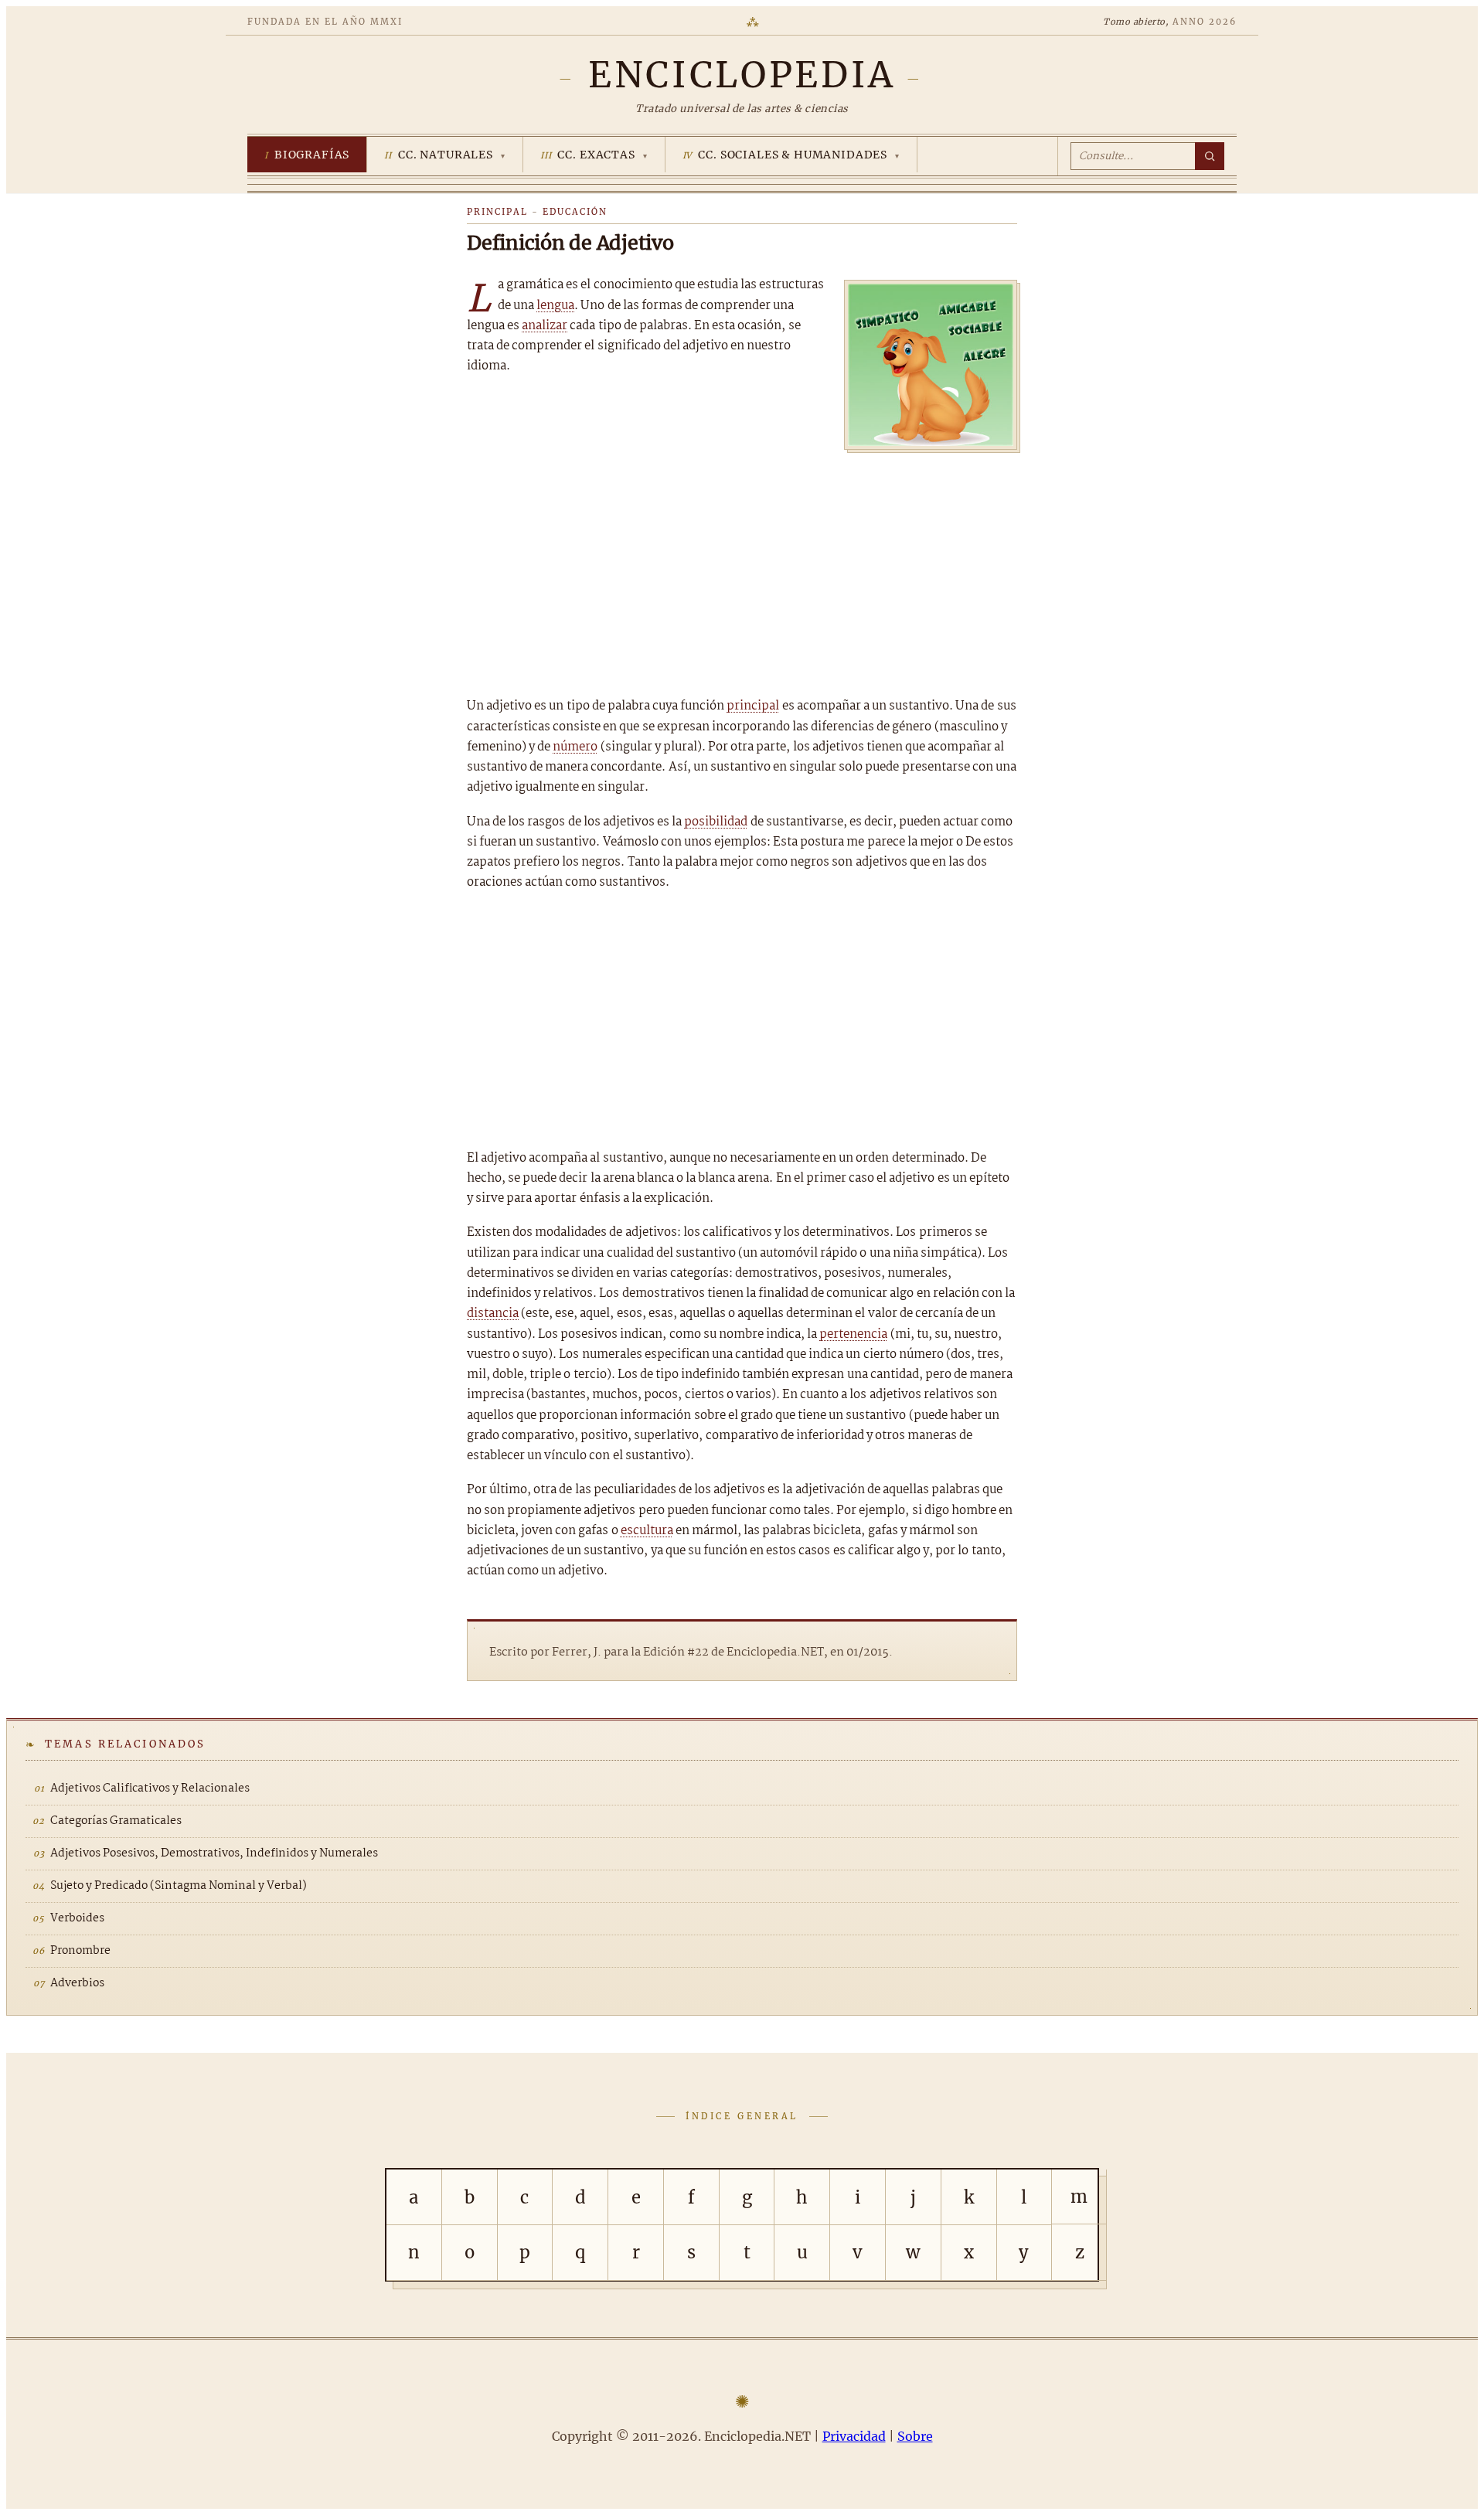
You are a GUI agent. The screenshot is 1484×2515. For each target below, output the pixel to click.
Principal (497, 212)
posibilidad (716, 822)
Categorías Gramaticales (116, 1821)
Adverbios (77, 1983)
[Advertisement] (742, 569)
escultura (647, 1531)
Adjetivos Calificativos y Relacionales (150, 1788)
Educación (575, 212)
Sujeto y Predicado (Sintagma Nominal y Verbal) (179, 1886)
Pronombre (80, 1951)
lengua (555, 306)
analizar (545, 326)
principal (753, 706)
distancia (493, 1314)
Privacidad (854, 2436)
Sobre (915, 2436)
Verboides (77, 1918)
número (575, 747)
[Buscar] (1210, 156)
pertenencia (853, 1334)
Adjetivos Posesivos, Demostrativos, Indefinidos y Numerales (214, 1853)
